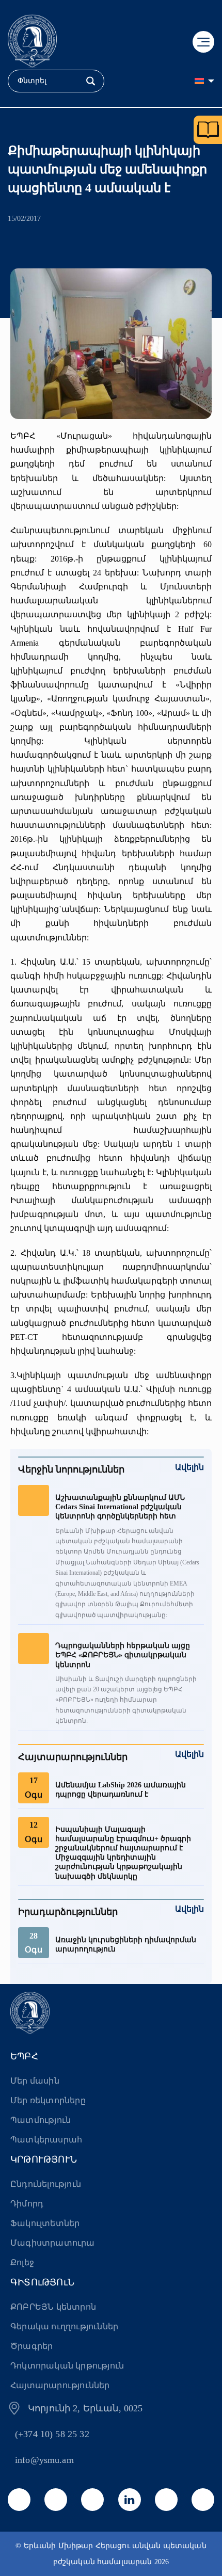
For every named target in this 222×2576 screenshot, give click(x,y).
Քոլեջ (22, 2262)
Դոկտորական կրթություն (67, 2366)
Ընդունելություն (46, 2184)
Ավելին (189, 1467)
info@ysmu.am (44, 2460)
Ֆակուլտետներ (45, 2223)
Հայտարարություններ (60, 2385)
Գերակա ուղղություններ (64, 2326)
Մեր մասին (35, 2081)
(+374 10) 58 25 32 (52, 2434)
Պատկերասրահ (46, 2140)
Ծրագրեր (31, 2346)
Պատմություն (41, 2120)
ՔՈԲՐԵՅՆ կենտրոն (53, 2307)
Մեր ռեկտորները (48, 2100)
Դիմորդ (27, 2204)
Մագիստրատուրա (53, 2243)
